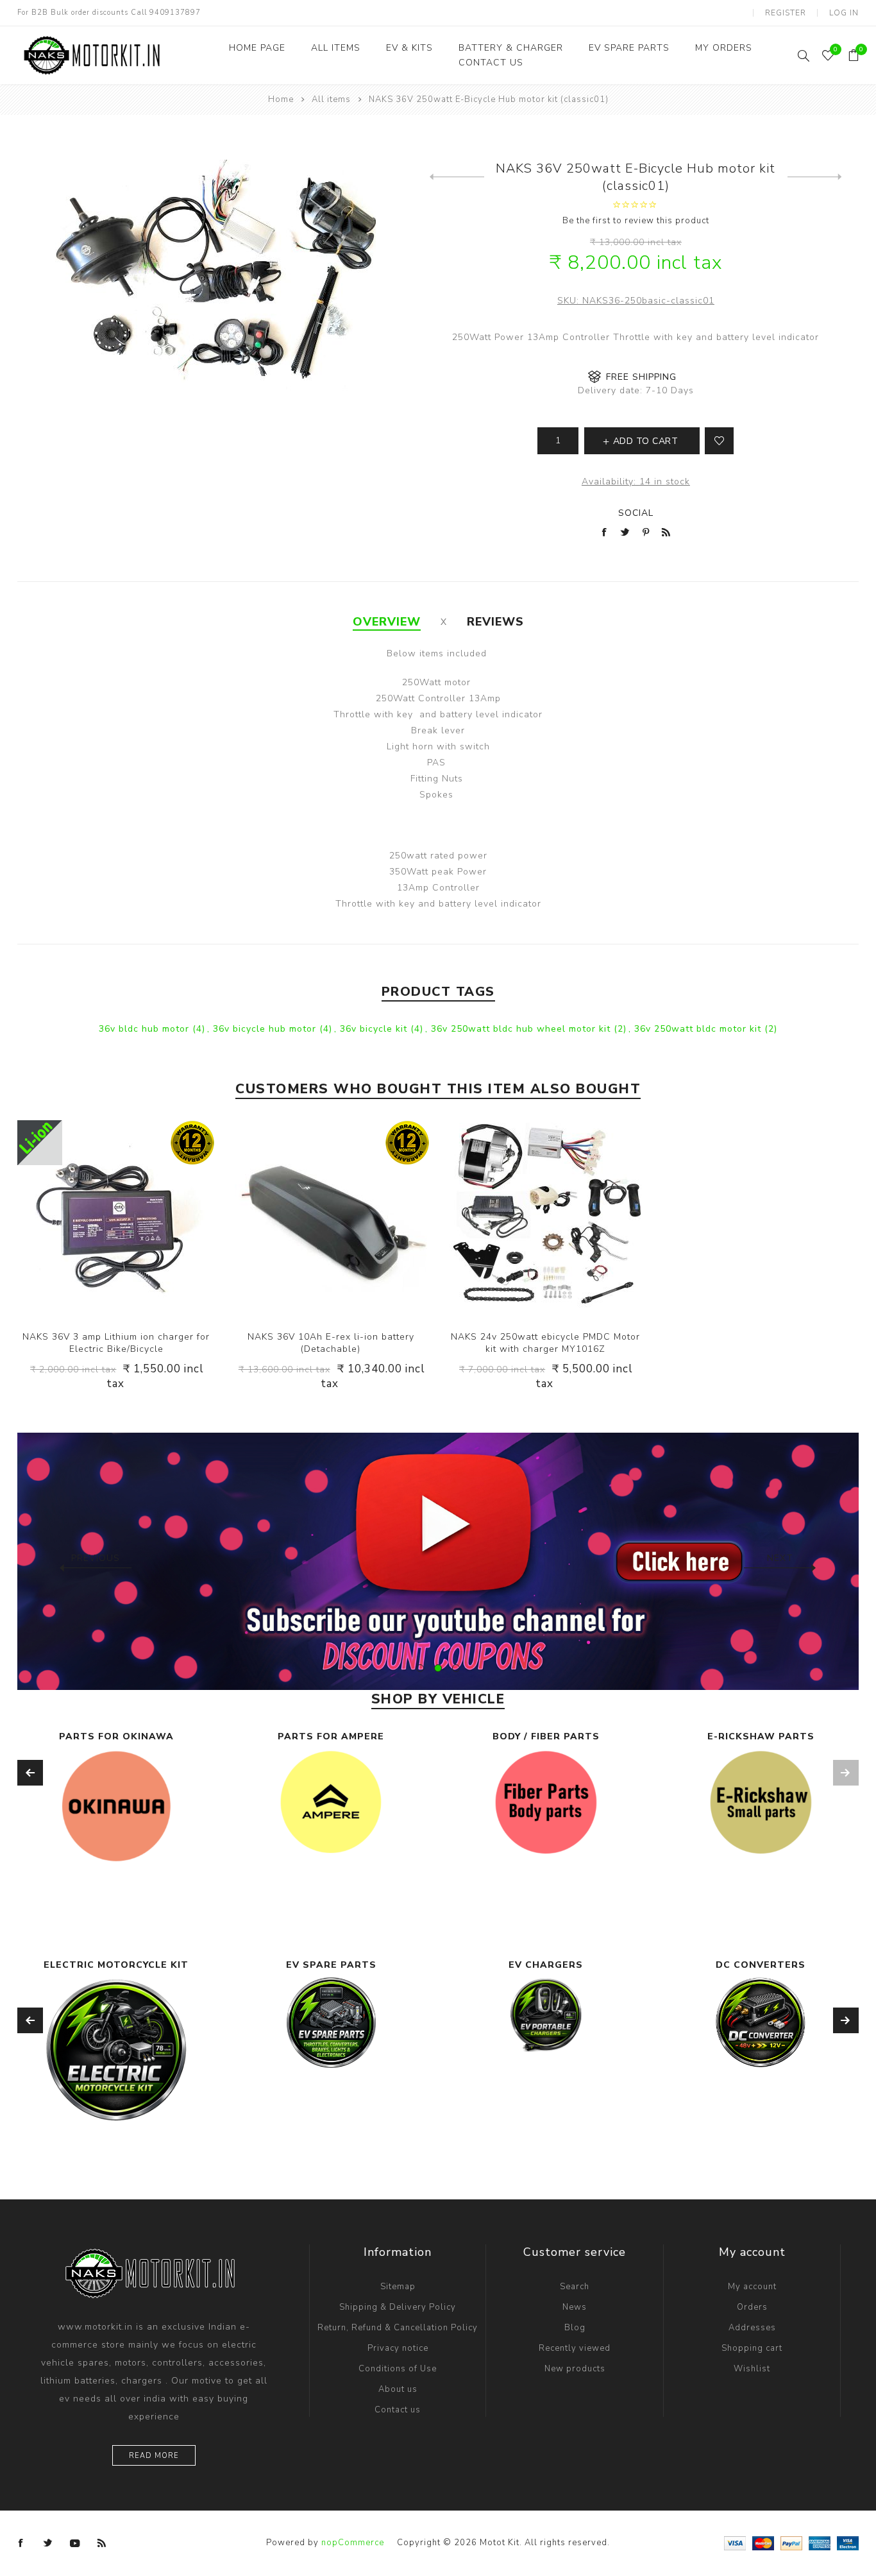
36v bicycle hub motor (266, 1029)
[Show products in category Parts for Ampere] (331, 1802)
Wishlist (752, 2369)
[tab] (387, 622)
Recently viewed (575, 2348)
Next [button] (780, 1558)
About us (398, 2389)
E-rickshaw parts (761, 1736)
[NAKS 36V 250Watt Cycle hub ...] (457, 177)
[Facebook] (21, 2543)
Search (575, 2287)
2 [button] (438, 1668)
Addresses (752, 2328)
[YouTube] (75, 2543)
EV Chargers (331, 1965)
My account (752, 2287)
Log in (844, 13)
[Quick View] (90, 1219)
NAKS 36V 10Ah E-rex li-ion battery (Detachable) (331, 1343)
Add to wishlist (719, 441)
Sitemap (398, 2287)
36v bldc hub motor (146, 1029)
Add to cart (142, 1219)
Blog (575, 2328)
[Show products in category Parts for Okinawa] (116, 1806)
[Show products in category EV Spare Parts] (116, 2023)
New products (575, 2369)
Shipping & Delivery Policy (398, 2307)
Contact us (398, 2410)
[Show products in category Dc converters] (546, 2022)
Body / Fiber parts (546, 1736)
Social (636, 513)
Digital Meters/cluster (761, 1965)
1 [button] (420, 1668)
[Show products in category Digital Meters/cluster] (761, 2048)
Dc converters (546, 1965)
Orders (752, 2307)
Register (786, 13)
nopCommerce (353, 2543)
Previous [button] (96, 1558)
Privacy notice (398, 2348)
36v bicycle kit (375, 1029)
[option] (438, 1561)
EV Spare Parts (116, 1965)
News (575, 2307)
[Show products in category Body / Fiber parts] (546, 1803)
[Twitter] (48, 2543)
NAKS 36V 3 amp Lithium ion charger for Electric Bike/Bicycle (116, 1343)
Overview (387, 622)
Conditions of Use (398, 2369)
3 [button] (456, 1668)
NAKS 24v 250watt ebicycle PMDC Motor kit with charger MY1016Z (545, 1343)
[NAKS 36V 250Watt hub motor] (815, 177)
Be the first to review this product (636, 221)
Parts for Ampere (331, 1736)
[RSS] (102, 2543)
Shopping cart (752, 2348)
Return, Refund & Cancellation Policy (398, 2328)
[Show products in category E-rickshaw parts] (761, 1803)
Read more (154, 2456)
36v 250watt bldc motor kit (699, 1029)
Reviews (495, 622)
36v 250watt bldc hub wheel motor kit (522, 1029)
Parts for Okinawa (116, 1736)
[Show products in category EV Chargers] (331, 2015)
